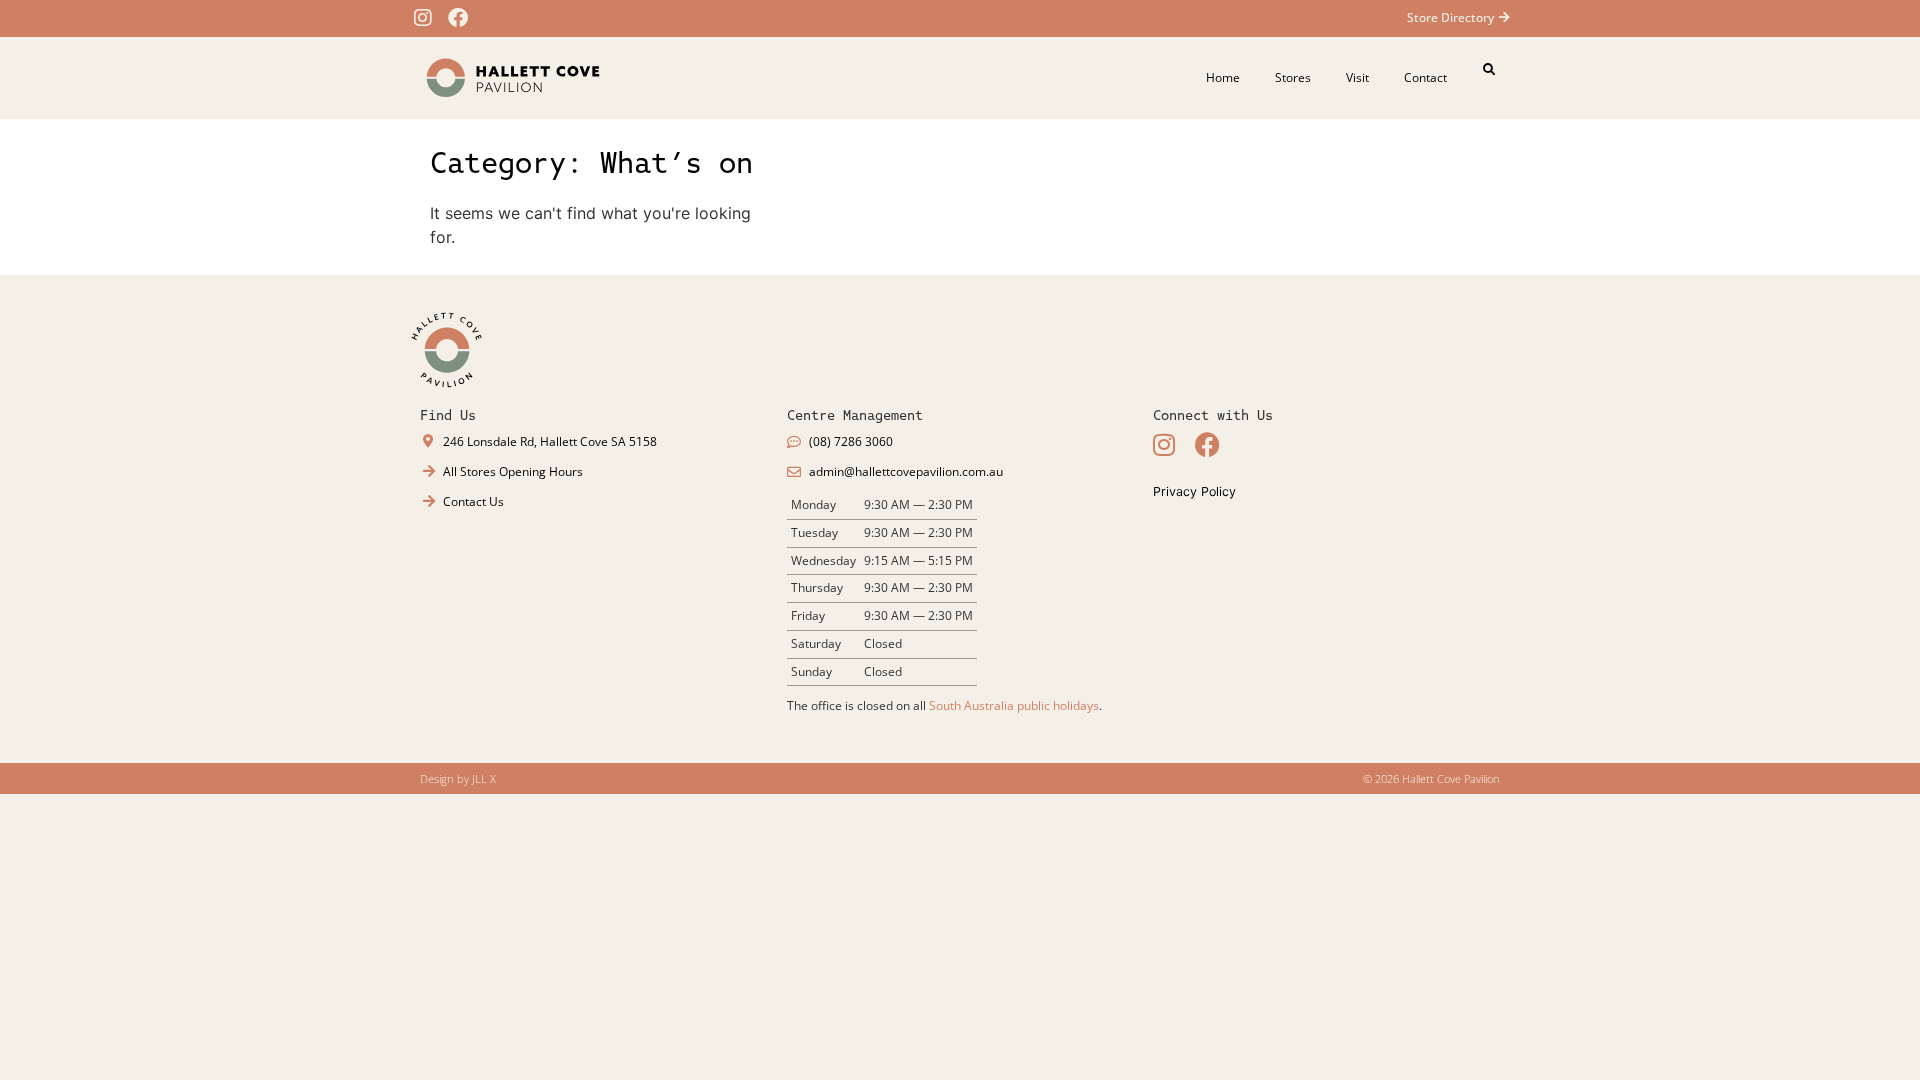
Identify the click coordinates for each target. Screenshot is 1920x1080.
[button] (1489, 70)
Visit (1357, 77)
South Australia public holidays (1014, 705)
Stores (1293, 77)
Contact (1425, 77)
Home (1223, 77)
